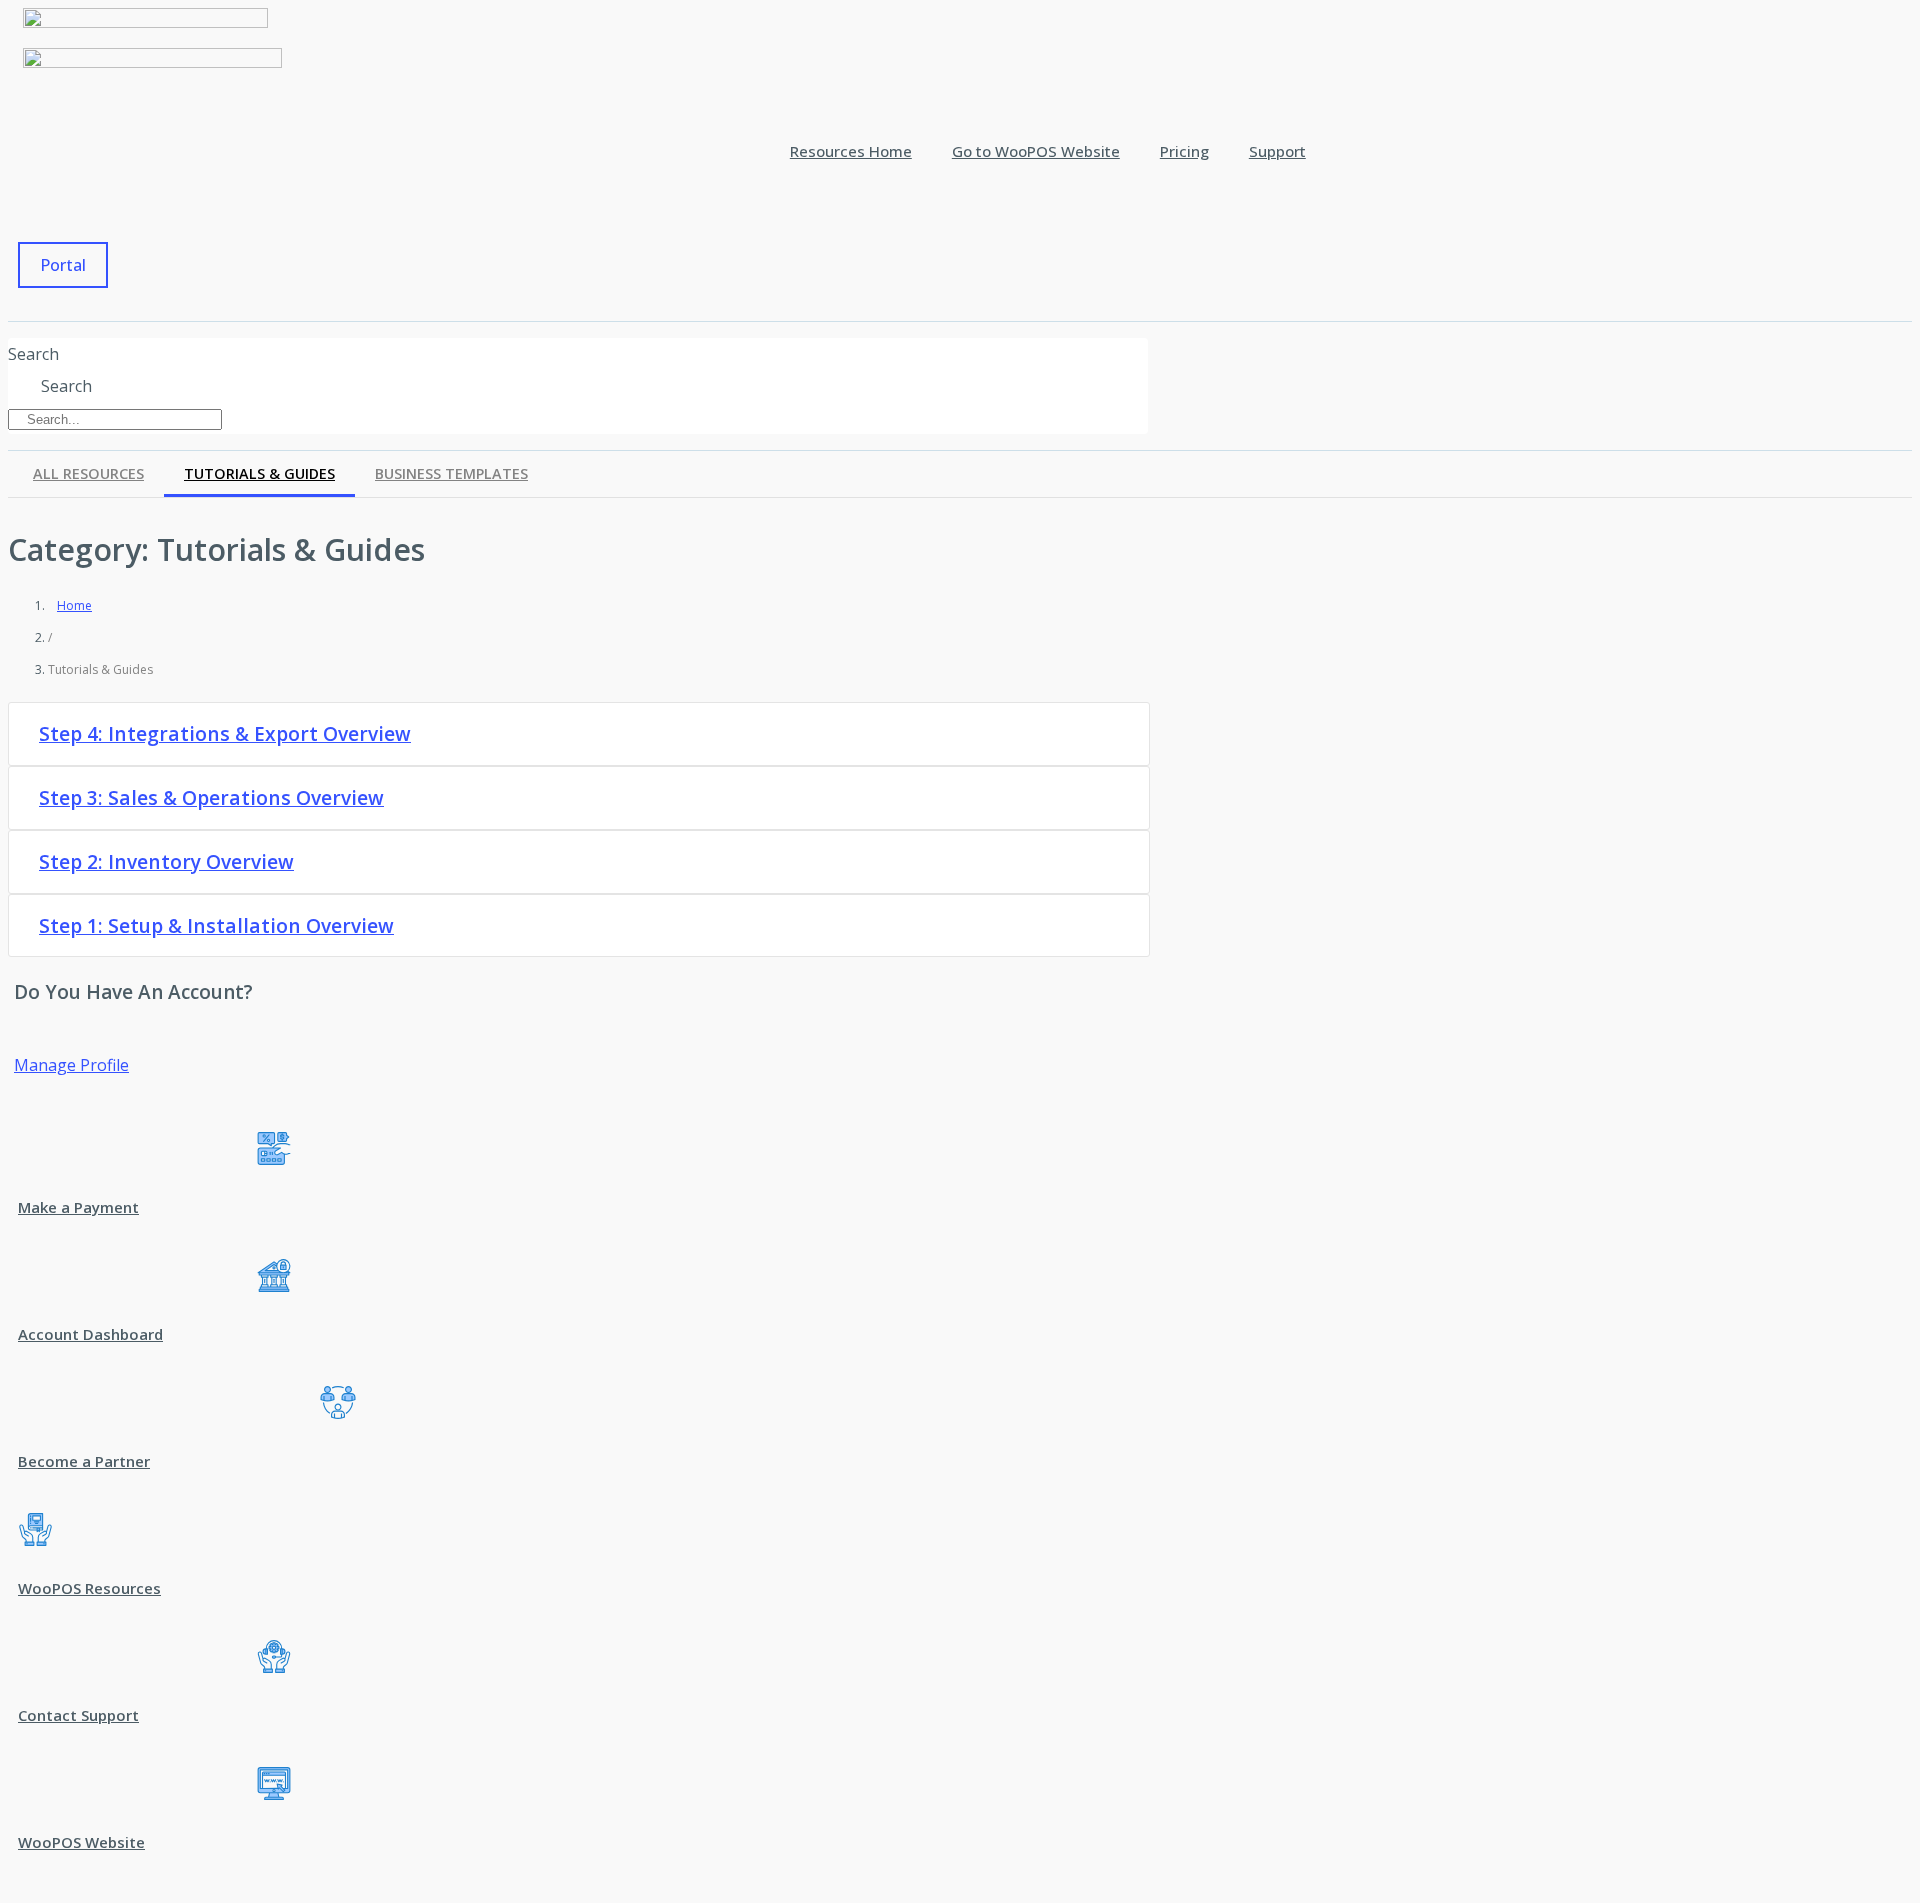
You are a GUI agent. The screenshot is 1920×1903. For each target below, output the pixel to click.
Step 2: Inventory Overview (166, 862)
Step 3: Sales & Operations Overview (211, 798)
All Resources (88, 473)
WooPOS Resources (89, 1588)
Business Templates (451, 473)
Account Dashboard (90, 1334)
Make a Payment (78, 1207)
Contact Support (78, 1715)
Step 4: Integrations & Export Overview (225, 734)
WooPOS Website (81, 1842)
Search (33, 354)
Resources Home (851, 151)
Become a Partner (84, 1461)
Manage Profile (71, 1065)
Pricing (1184, 151)
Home (74, 605)
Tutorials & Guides (259, 473)
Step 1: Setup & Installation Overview (216, 926)
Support (1277, 151)
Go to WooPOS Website (1036, 151)
